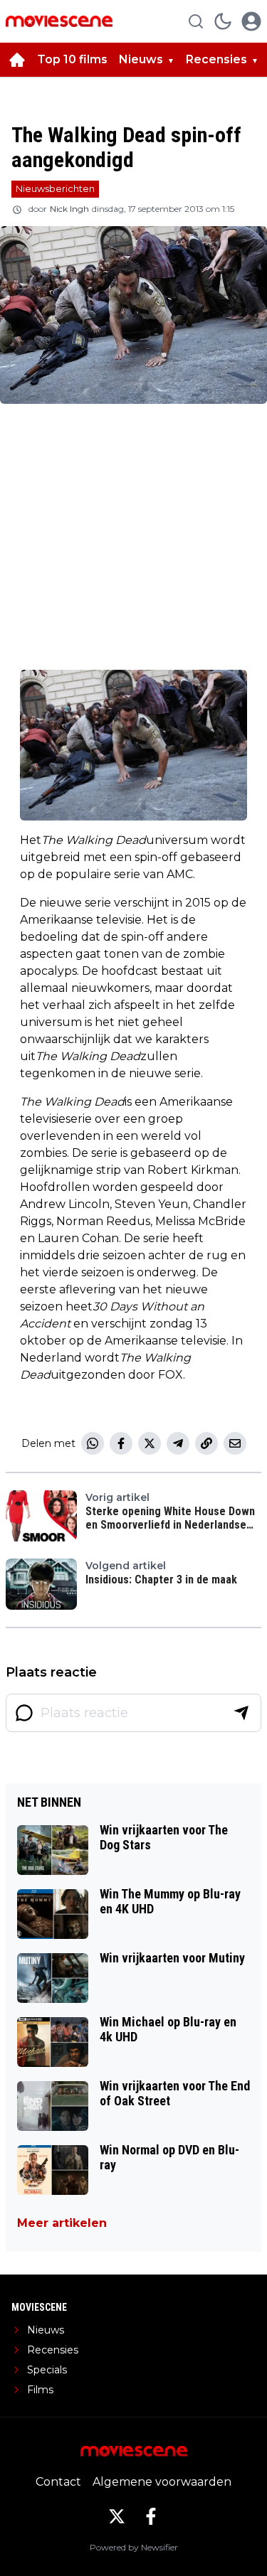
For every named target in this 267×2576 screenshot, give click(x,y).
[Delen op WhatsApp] (93, 1443)
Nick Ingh (69, 209)
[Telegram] (178, 1443)
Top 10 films (72, 59)
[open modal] (251, 21)
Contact (58, 2482)
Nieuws (141, 59)
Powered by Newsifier (134, 2547)
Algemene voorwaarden (162, 2482)
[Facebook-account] (151, 2516)
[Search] (196, 21)
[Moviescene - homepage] (59, 21)
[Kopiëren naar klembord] (206, 1443)
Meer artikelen (62, 2223)
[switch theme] (223, 21)
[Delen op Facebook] (121, 1443)
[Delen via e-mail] (235, 1443)
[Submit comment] (241, 1713)
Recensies (216, 59)
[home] (17, 60)
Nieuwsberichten (55, 188)
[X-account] (117, 2516)
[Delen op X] (150, 1443)
